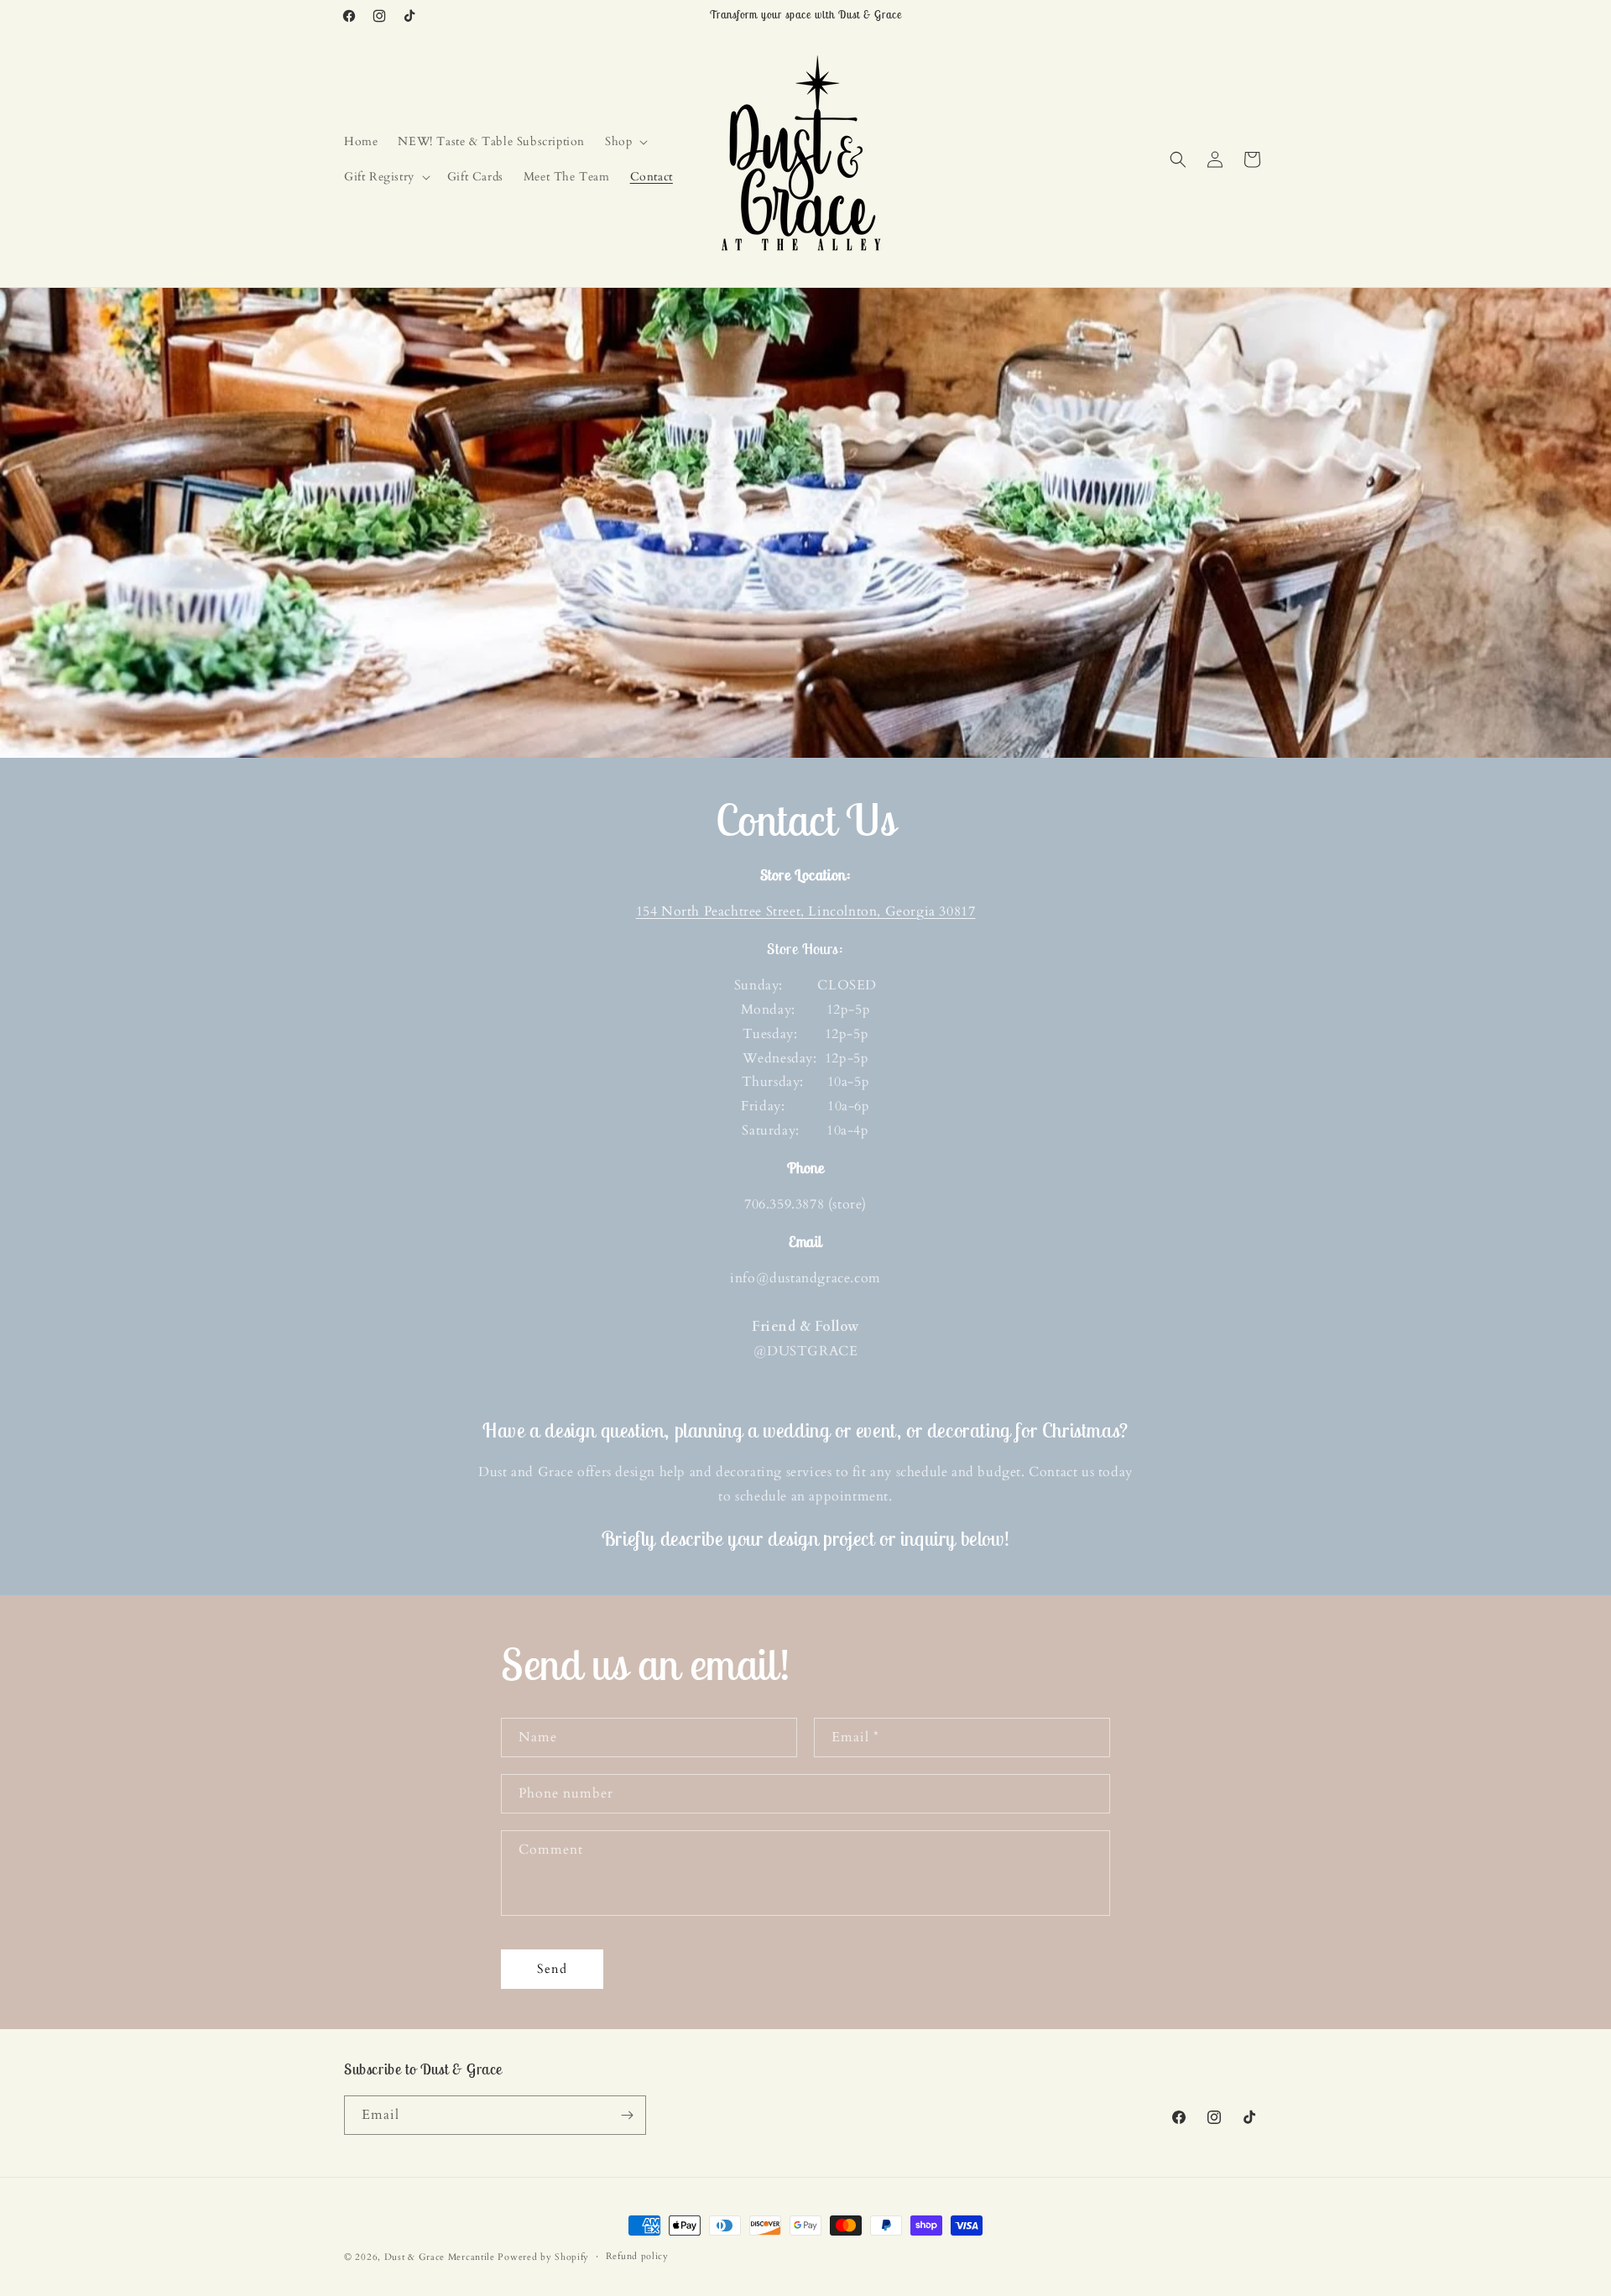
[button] (625, 142)
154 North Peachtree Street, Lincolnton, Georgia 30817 (806, 911)
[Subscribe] (627, 2115)
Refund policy (637, 2256)
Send (552, 1969)
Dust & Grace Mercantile (440, 2257)
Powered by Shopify (543, 2257)
